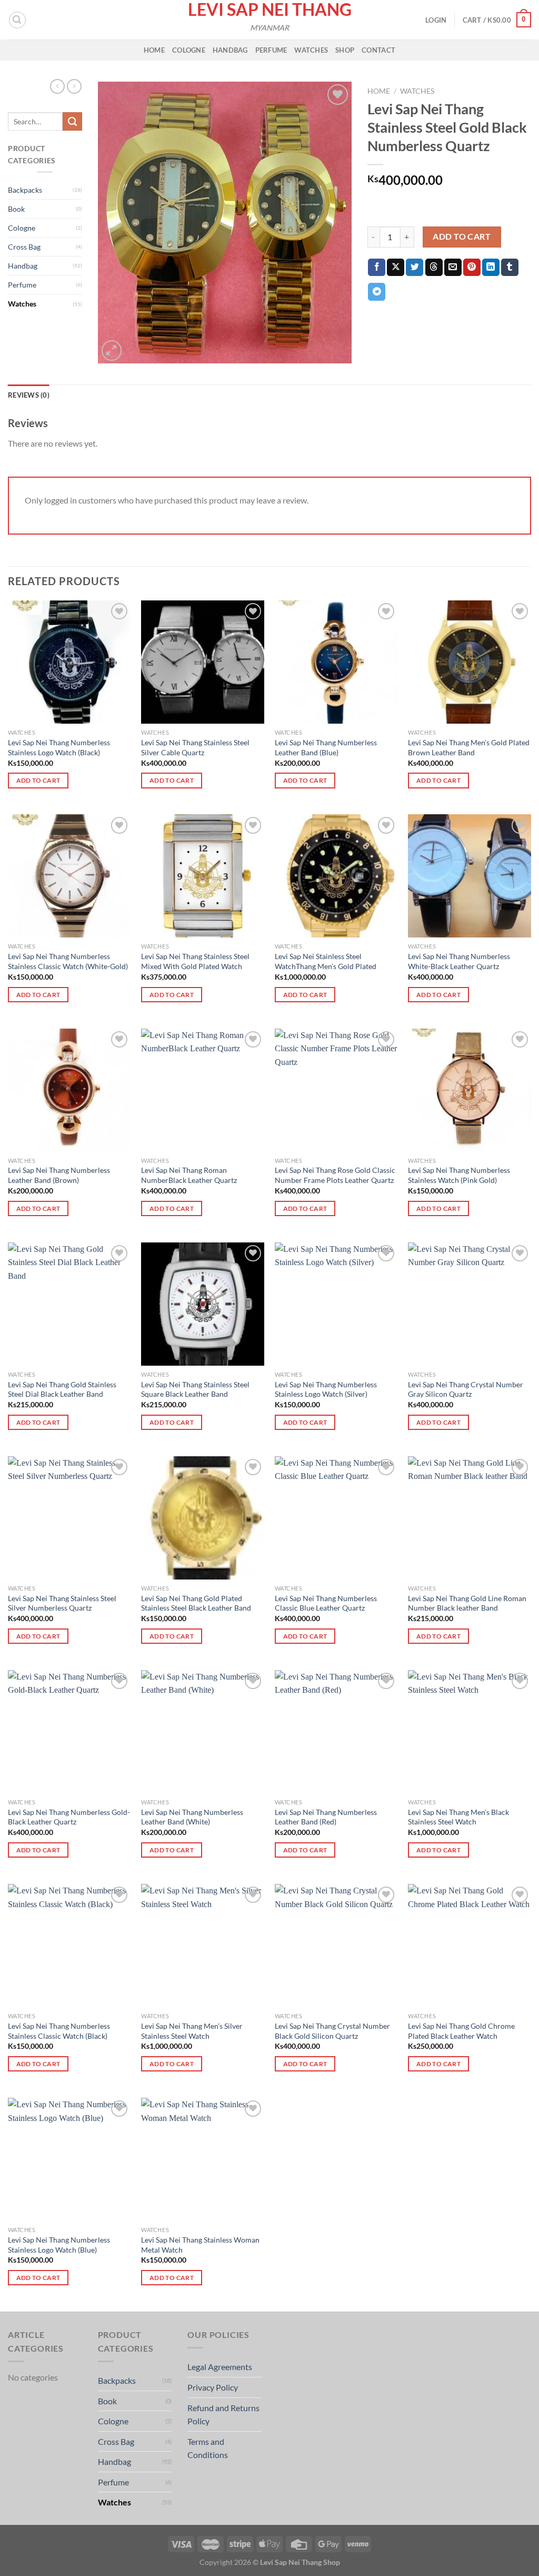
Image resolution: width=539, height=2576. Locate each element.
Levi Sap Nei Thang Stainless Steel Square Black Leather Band (195, 1389)
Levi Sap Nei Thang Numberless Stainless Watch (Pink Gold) (459, 1175)
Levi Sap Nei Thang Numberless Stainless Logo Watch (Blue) (59, 2245)
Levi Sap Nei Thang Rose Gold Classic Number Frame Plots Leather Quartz (335, 1175)
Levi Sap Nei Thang (270, 9)
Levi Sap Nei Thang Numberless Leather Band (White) (192, 1817)
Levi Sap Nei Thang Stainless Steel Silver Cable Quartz (195, 747)
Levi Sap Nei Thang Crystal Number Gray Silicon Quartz (466, 1389)
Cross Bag (24, 247)
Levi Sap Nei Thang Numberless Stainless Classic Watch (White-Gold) (68, 961)
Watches (311, 50)
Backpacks (25, 190)
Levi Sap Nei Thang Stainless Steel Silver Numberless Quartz (62, 1603)
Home (154, 50)
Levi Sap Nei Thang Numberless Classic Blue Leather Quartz (326, 1603)
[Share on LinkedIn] (491, 268)
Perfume (271, 50)
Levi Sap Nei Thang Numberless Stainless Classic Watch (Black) (59, 2031)
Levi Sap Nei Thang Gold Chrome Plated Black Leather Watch (461, 2031)
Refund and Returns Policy (223, 2415)
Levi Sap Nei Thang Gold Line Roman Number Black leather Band (467, 1603)
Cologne (189, 50)
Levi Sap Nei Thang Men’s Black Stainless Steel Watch (458, 1817)
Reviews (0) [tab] (29, 395)
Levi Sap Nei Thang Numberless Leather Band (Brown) (59, 1175)
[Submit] (72, 122)
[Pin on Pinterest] (472, 268)
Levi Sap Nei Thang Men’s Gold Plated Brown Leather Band (469, 747)
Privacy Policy (213, 2387)
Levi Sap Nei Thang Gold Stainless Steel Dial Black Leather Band (62, 1389)
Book (16, 209)
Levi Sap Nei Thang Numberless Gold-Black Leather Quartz (69, 1817)
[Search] (17, 20)
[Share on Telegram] (377, 292)
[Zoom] (112, 351)
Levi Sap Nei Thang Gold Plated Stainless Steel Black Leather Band (196, 1603)
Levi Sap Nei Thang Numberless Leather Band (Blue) (326, 747)
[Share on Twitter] (415, 268)
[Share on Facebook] (377, 268)
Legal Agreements (220, 2367)
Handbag (230, 50)
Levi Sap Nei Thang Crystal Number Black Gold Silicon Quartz (332, 2031)
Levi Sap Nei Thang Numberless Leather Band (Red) (326, 1817)
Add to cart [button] (38, 780)
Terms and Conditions (208, 2448)
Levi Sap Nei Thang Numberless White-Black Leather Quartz (459, 961)
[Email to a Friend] (453, 268)
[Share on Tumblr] (510, 268)
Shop (345, 50)
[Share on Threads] (434, 268)
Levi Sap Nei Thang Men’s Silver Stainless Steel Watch (192, 2031)
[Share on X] (396, 268)
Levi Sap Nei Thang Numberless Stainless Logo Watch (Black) (59, 747)
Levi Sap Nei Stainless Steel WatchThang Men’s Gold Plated (326, 961)
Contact (378, 50)
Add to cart (462, 236)
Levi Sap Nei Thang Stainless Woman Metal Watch (200, 2245)
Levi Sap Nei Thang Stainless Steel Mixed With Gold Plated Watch (195, 961)
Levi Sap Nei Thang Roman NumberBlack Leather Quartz (189, 1175)
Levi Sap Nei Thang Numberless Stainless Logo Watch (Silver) (326, 1389)
